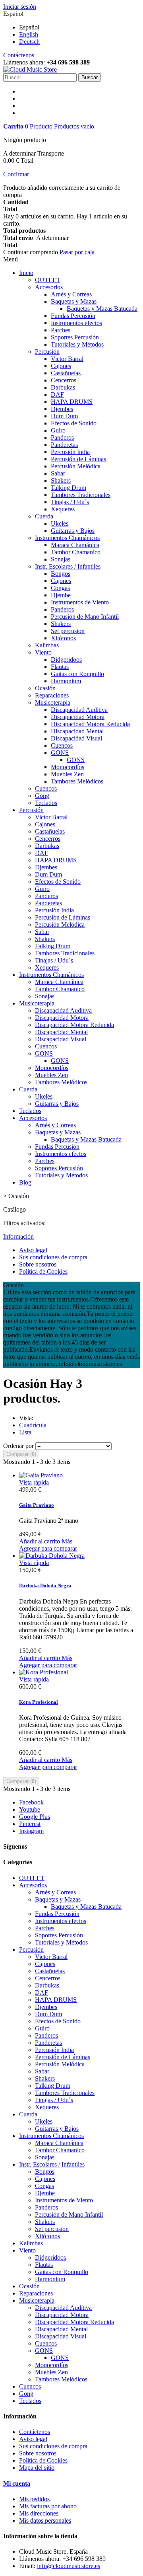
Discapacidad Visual (76, 738)
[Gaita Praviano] (41, 1475)
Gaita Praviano (37, 1505)
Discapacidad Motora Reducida (90, 724)
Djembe (61, 595)
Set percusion (68, 631)
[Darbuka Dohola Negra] (52, 1556)
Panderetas (64, 445)
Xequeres (63, 509)
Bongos (61, 574)
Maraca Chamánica (75, 545)
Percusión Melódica (76, 466)
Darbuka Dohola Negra (45, 1585)
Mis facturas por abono (48, 2506)
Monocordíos (68, 767)
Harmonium (66, 681)
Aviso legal (33, 1250)
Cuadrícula (33, 1425)
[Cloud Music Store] (30, 69)
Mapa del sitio (37, 2468)
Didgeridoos (66, 660)
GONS (60, 753)
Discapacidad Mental (77, 731)
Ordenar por (18, 1446)
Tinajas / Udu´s (70, 502)
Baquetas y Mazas (74, 301)
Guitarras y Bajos (73, 531)
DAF (57, 395)
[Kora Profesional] (43, 1672)
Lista (25, 1432)
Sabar (58, 473)
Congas (60, 588)
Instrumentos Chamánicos (67, 538)
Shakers (61, 480)
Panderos (62, 437)
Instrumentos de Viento (80, 602)
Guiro (58, 430)
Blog (25, 1182)
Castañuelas (66, 373)
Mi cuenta (17, 2483)
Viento (43, 652)
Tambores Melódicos (77, 781)
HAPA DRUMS (72, 402)
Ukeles (60, 523)
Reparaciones (52, 695)
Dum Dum (64, 416)
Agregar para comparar (48, 1548)
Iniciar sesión (20, 7)
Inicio (26, 273)
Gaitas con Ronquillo (77, 674)
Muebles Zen (67, 774)
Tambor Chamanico (76, 552)
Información (18, 1236)
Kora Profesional (39, 1702)
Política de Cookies (43, 1271)
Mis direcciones (39, 2513)
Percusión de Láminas (78, 459)
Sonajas (61, 559)
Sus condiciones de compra (53, 1257)
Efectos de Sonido (74, 423)
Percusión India (70, 452)
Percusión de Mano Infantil (85, 617)
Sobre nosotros (38, 1264)
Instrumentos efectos (76, 323)
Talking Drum (69, 488)
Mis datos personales (45, 2520)
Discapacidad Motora (78, 717)
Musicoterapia (53, 702)
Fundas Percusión (73, 316)
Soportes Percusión (75, 337)
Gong (42, 796)
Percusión (47, 352)
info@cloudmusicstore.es (69, 2566)
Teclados (46, 803)
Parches (61, 330)
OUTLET (48, 280)
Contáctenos (19, 55)
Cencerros (64, 380)
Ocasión (45, 688)
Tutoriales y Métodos (77, 344)
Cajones (61, 366)
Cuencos (62, 745)
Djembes (62, 409)
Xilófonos (63, 638)
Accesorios (49, 287)
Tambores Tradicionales (81, 495)
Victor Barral (67, 359)
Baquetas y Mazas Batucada (102, 309)
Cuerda (44, 516)
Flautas (60, 667)
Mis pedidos (34, 2499)
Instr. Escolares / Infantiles (68, 566)
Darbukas (63, 387)
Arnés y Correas (71, 294)
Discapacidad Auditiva (79, 710)
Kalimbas (47, 645)
